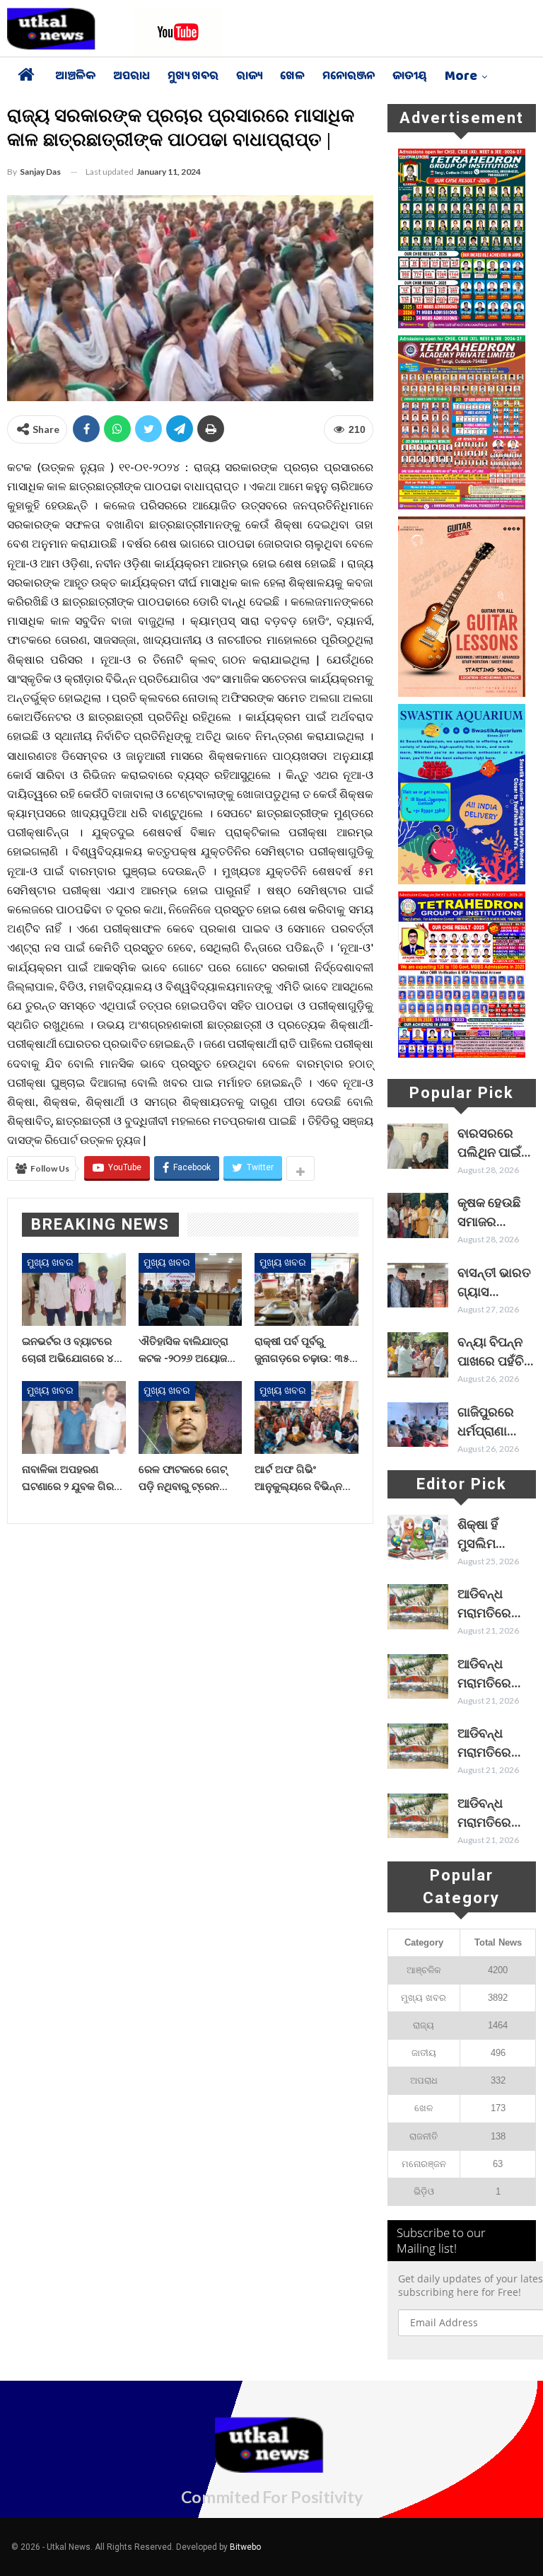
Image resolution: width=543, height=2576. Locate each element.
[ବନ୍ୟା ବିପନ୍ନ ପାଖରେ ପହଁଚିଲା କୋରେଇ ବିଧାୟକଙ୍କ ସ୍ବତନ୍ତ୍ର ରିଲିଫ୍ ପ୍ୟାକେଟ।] (418, 1355)
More (461, 77)
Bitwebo (245, 2547)
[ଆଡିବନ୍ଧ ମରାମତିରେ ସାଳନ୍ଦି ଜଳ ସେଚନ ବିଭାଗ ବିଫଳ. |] (418, 1607)
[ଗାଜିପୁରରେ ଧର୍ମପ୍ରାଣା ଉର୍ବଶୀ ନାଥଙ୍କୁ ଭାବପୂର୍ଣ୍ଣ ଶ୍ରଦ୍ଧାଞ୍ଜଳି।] (418, 1425)
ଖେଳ (292, 77)
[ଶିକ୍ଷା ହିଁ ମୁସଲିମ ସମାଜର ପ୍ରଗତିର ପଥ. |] (418, 1537)
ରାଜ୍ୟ (249, 77)
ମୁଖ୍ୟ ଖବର (193, 77)
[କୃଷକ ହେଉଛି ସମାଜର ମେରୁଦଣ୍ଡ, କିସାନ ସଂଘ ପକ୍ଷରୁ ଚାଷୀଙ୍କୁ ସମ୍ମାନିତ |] (418, 1215)
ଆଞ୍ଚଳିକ (75, 77)
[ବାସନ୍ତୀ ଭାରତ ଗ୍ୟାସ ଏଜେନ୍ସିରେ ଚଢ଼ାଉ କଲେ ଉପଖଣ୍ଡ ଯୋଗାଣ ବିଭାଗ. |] (418, 1286)
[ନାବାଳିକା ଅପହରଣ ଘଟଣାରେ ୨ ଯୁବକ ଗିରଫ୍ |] (74, 1417)
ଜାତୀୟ (410, 77)
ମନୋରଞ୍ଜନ (349, 77)
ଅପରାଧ (132, 77)
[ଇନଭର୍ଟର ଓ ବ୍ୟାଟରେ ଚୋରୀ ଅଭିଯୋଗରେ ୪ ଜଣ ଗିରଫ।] (74, 1289)
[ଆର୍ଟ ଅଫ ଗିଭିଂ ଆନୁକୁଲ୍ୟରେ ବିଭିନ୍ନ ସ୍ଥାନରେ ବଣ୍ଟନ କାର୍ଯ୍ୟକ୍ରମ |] (306, 1417)
